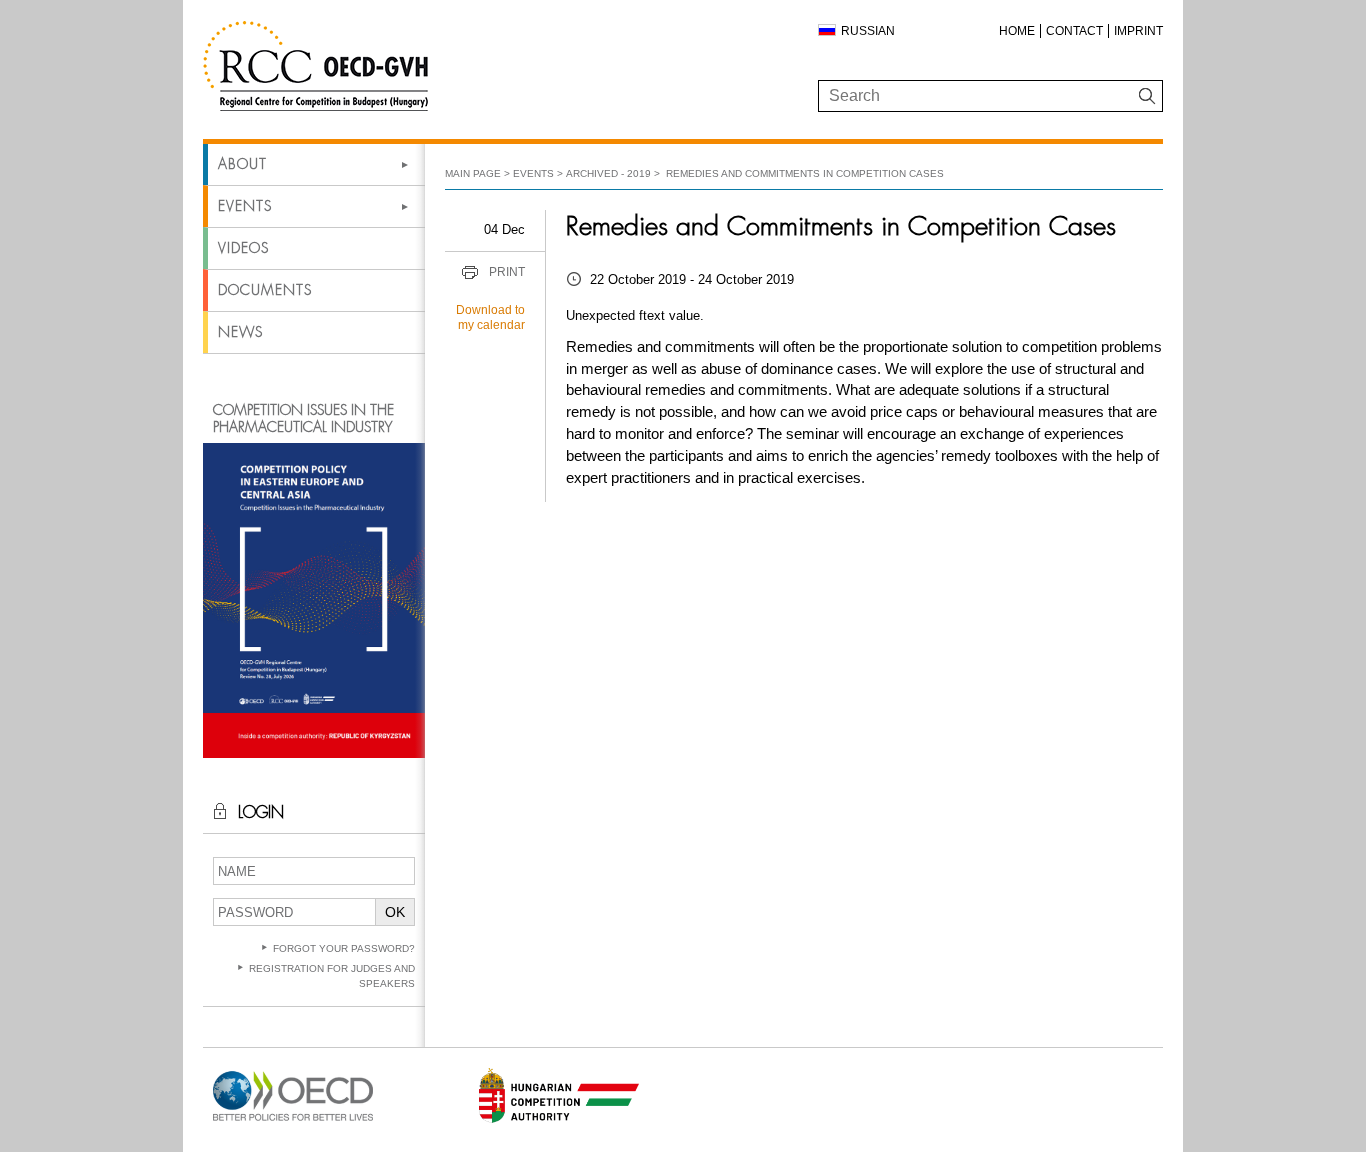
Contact (1074, 31)
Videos (243, 248)
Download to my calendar (490, 318)
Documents (265, 290)
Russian (868, 31)
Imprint (1138, 31)
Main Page (473, 173)
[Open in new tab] (293, 1121)
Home (1017, 31)
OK (395, 912)
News (240, 332)
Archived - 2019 (608, 173)
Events (245, 206)
